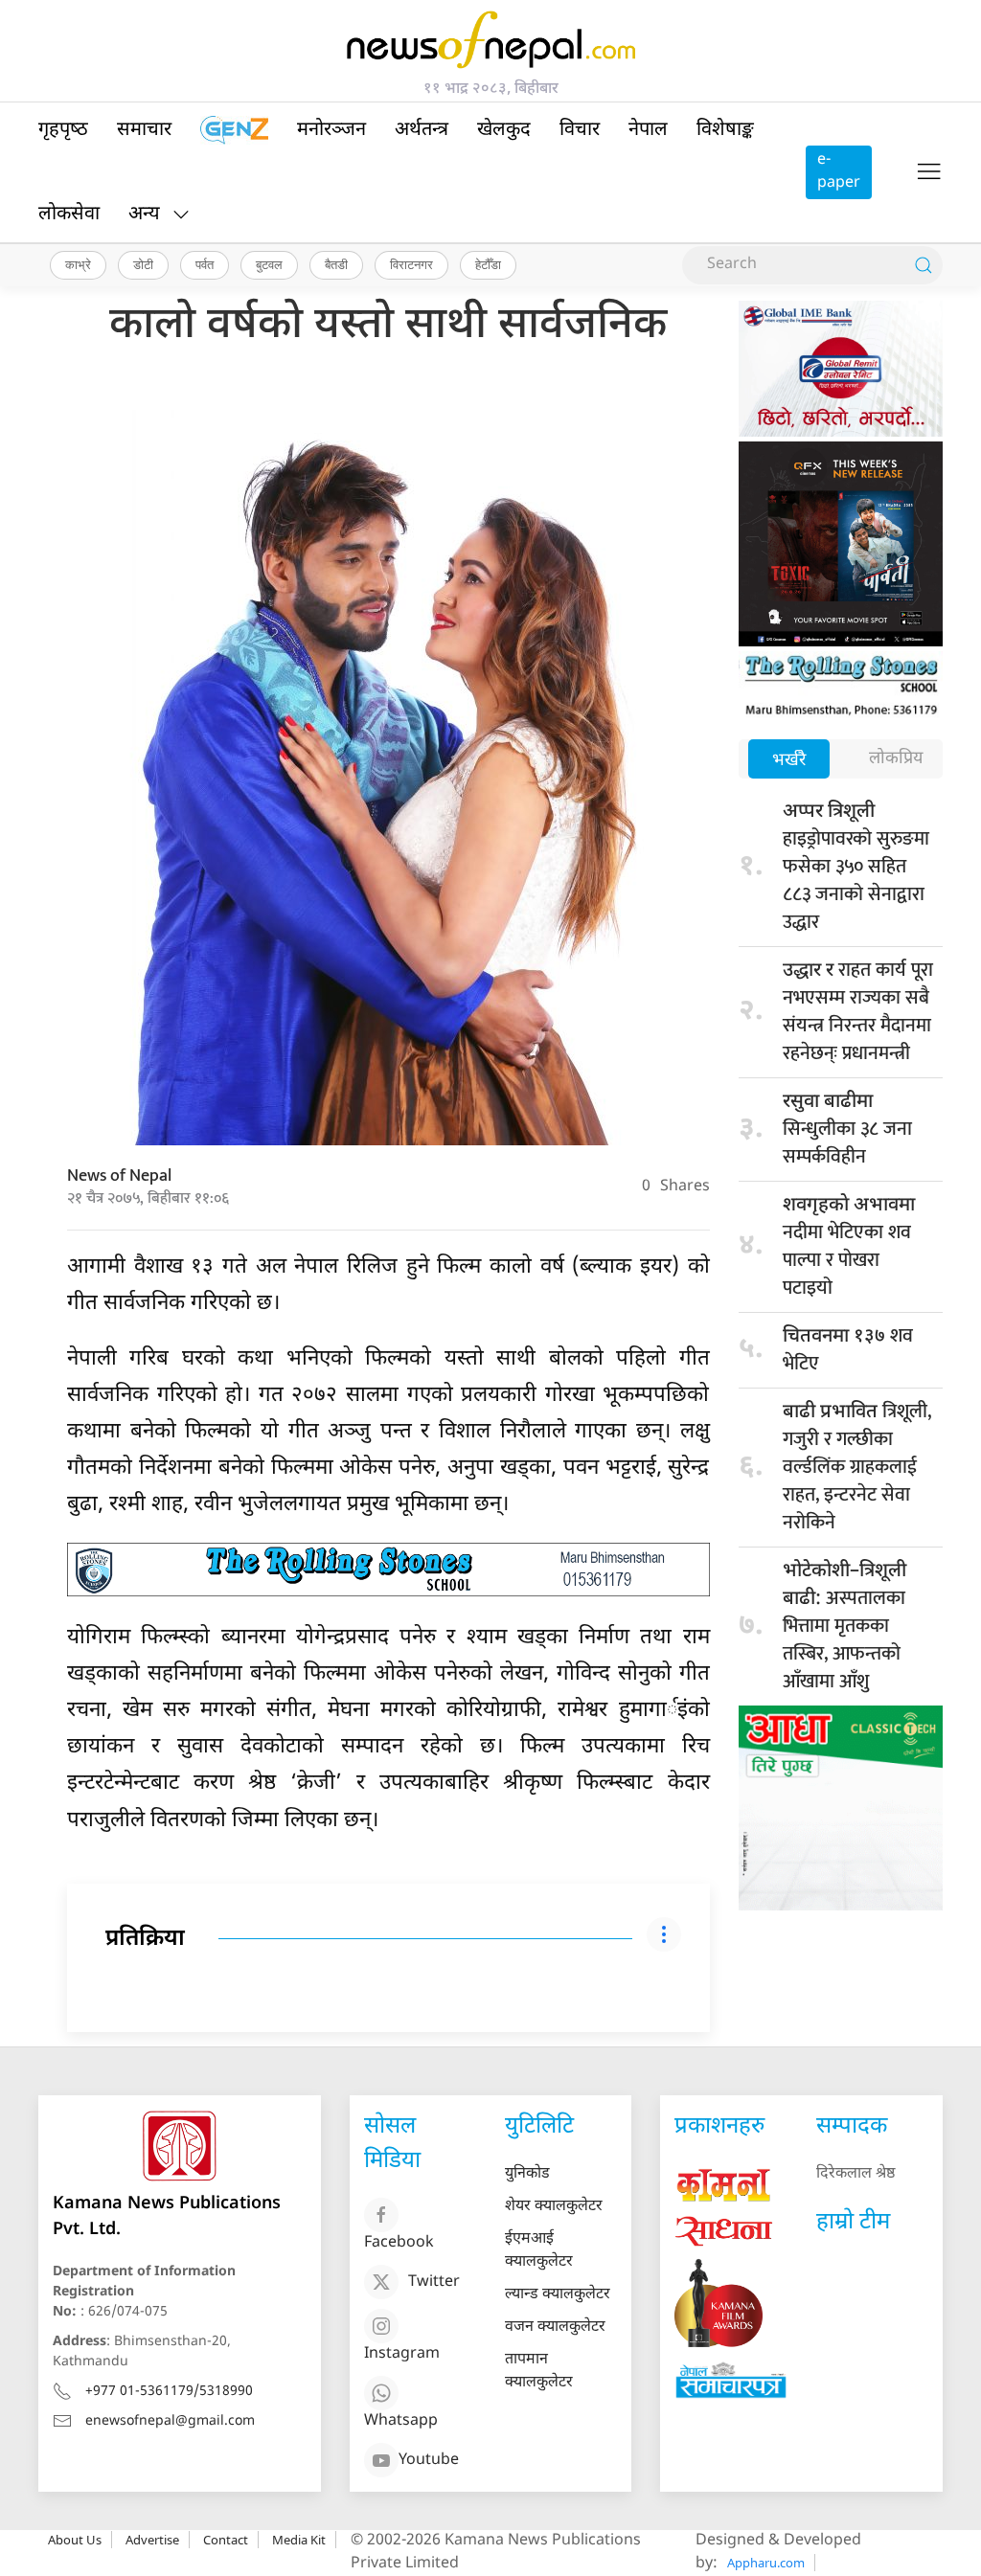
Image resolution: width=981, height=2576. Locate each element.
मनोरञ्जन (331, 130)
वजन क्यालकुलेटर (555, 2327)
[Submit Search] (924, 265)
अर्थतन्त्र (422, 130)
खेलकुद (504, 130)
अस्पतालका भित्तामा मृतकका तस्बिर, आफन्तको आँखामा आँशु (844, 1628)
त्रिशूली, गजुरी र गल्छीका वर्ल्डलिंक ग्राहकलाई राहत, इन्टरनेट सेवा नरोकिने (857, 1467)
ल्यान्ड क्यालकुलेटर (558, 2295)
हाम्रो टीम (853, 2223)
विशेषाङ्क (725, 130)
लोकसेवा (69, 215)
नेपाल (648, 130)
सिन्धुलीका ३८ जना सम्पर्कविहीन (847, 1131)
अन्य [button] (144, 215)
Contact (226, 2540)
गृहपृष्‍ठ (63, 130)
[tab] (789, 761)
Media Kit (299, 2540)
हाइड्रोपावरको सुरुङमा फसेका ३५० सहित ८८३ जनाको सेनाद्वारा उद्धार (856, 869)
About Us (75, 2540)
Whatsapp (401, 2421)
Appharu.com (766, 2563)
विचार (580, 130)
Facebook (399, 2243)
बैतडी (336, 264)
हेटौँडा (488, 264)
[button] (929, 172)
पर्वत (205, 264)
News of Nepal (119, 1176)
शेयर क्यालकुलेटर (554, 2207)
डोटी (143, 264)
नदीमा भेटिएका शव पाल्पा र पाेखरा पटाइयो (849, 1249)
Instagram (402, 2354)
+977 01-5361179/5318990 (169, 2392)
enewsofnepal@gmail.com (170, 2421)
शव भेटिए (848, 1350)
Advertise (152, 2540)
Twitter (434, 2282)
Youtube (429, 2461)
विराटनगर (411, 264)
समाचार (144, 130)
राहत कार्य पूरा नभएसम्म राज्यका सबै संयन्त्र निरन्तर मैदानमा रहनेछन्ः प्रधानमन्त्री (858, 1012)
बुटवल (269, 264)
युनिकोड (527, 2174)
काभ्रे (78, 264)
